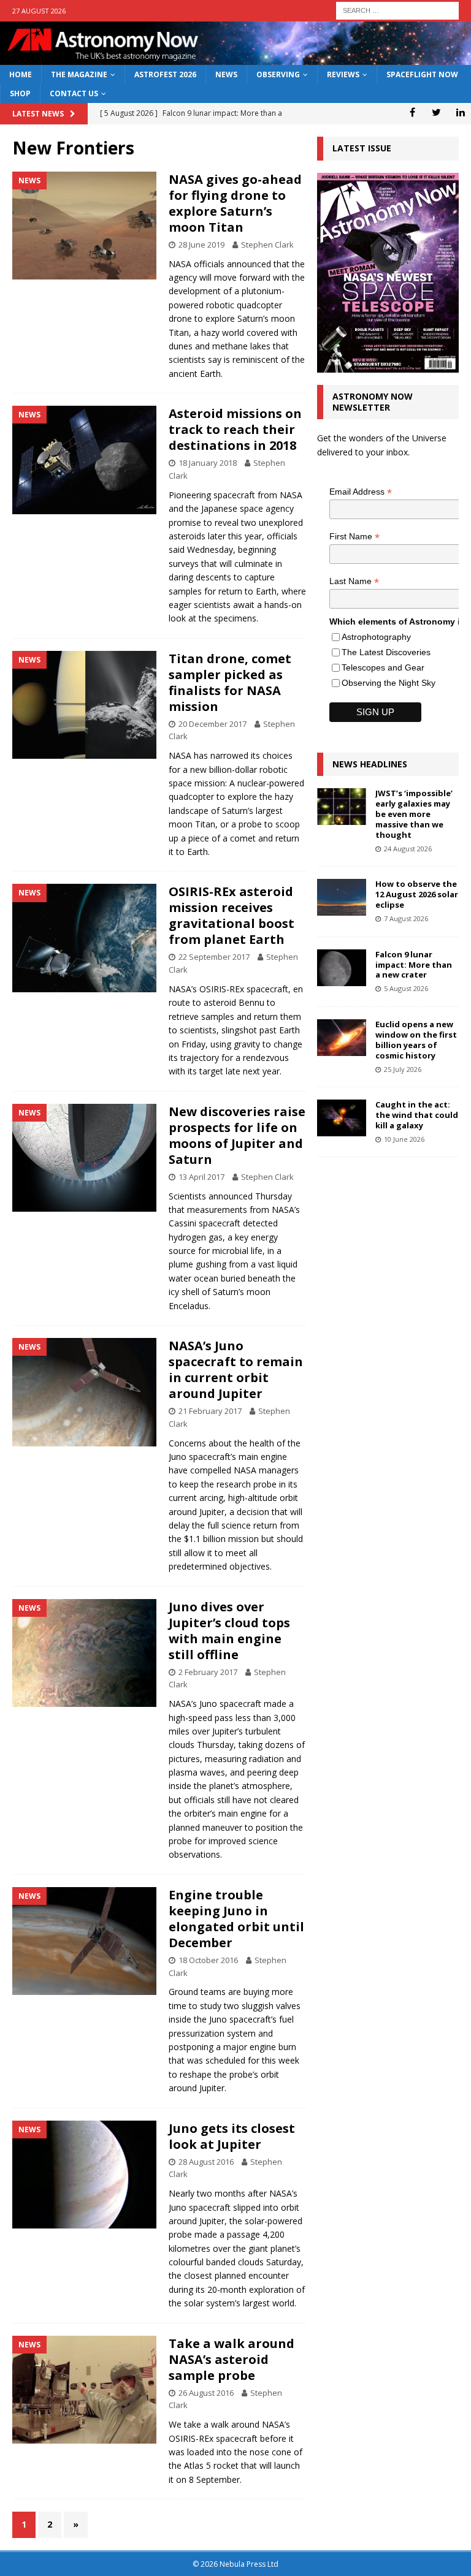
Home (21, 74)
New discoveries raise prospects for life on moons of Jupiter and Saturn (237, 1135)
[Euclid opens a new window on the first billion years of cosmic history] (342, 1038)
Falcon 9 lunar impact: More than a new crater (414, 965)
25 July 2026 (403, 1069)
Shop (20, 93)
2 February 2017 (208, 1672)
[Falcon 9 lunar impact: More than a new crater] (342, 968)
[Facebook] (412, 112)
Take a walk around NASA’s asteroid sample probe (232, 2359)
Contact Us (74, 93)
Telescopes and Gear (383, 667)
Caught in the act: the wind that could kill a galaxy (417, 1115)
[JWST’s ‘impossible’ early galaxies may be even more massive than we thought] (342, 807)
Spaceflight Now (422, 74)
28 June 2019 (201, 245)
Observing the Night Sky (389, 683)
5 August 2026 (406, 988)
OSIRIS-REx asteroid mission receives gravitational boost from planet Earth (232, 915)
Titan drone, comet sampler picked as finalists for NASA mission (230, 682)
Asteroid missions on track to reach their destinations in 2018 (235, 429)
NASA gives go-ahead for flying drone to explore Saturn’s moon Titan (235, 203)
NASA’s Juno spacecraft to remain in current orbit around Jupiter (236, 1370)
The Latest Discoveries (386, 652)
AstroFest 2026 (165, 74)
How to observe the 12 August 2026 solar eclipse (417, 894)
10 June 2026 (404, 1139)
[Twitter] (436, 112)
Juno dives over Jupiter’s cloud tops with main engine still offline (229, 1631)
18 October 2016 (208, 1960)
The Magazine (79, 74)
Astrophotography (376, 637)
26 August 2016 (206, 2393)
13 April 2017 (201, 1177)
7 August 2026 (406, 918)
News (226, 74)
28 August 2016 (206, 2162)
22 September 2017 (214, 957)
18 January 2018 (208, 463)
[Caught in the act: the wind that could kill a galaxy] (342, 1118)
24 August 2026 (408, 849)
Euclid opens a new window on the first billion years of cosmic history (416, 1040)
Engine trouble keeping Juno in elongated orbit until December (236, 1919)
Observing (278, 74)
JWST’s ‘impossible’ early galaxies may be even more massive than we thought (414, 814)
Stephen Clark (267, 245)
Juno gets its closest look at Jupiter (232, 2136)
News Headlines (370, 764)
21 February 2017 (210, 1411)
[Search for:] (397, 9)
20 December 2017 (213, 724)
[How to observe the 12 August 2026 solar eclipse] (342, 897)
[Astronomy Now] (235, 58)
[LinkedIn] (460, 112)
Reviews (343, 74)
